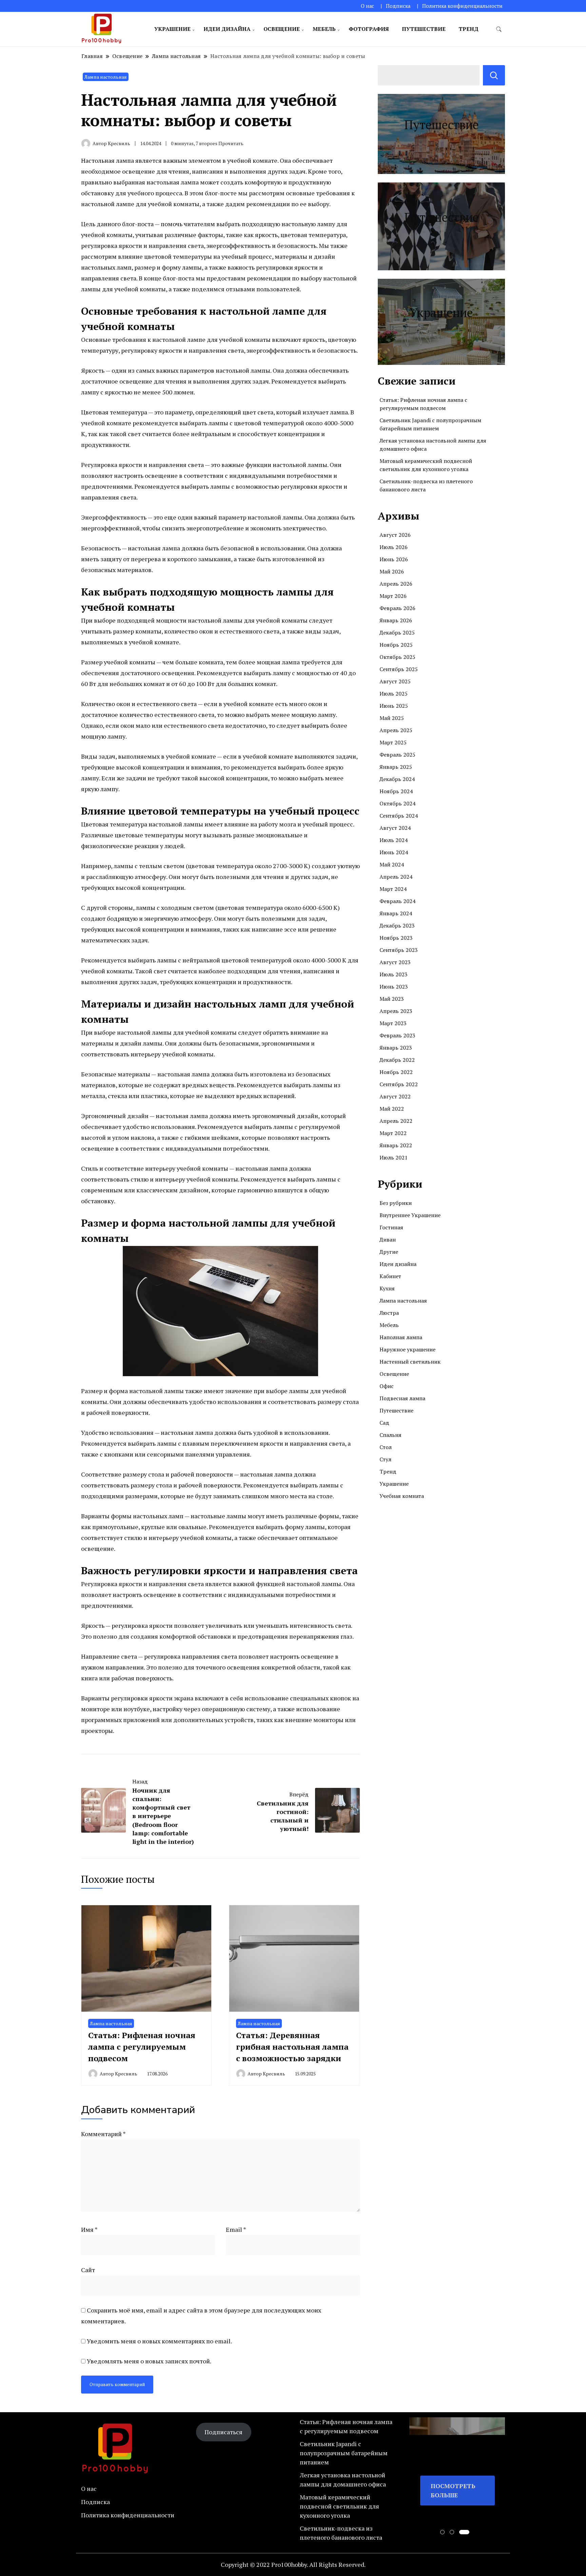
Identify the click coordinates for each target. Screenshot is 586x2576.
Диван (388, 1240)
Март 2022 (393, 1133)
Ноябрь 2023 (396, 938)
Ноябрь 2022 (396, 1072)
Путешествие (424, 29)
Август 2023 (395, 962)
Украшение (172, 29)
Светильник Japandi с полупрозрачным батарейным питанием (344, 2453)
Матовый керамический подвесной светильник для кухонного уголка (339, 2506)
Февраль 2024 (397, 901)
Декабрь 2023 (397, 925)
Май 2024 (392, 864)
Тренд (468, 29)
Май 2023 (392, 999)
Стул (385, 1459)
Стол (386, 1447)
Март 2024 (393, 889)
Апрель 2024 (396, 877)
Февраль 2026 (397, 608)
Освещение (282, 29)
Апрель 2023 (396, 1011)
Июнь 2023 (394, 987)
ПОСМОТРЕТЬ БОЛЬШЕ (453, 2490)
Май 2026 (392, 571)
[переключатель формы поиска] (499, 29)
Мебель (324, 29)
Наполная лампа (401, 1337)
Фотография (369, 29)
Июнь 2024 (394, 852)
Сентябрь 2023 (399, 950)
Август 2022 (395, 1096)
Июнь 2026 (394, 559)
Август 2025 (395, 681)
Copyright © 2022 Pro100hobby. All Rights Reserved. (293, 2564)
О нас (367, 6)
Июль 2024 (394, 840)
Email (236, 2229)
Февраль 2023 (397, 1035)
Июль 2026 (394, 547)
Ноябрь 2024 (396, 791)
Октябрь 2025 (397, 657)
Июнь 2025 (394, 706)
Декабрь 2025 (397, 632)
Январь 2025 (396, 767)
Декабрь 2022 (397, 1060)
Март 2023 (393, 1023)
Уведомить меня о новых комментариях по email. (159, 2341)
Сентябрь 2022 (399, 1084)
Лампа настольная (106, 77)
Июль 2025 (394, 694)
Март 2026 (393, 596)
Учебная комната (402, 1496)
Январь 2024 (396, 913)
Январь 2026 (396, 620)
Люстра (389, 1313)
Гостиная (391, 1227)
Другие (389, 1252)
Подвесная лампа (402, 1398)
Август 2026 (395, 535)
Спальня (390, 1435)
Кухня (387, 1288)
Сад (384, 1423)
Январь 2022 (396, 1145)
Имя (89, 2229)
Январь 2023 (396, 1048)
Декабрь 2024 (397, 779)
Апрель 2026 (396, 584)
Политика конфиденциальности (462, 6)
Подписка (398, 6)
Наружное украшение (407, 1349)
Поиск (494, 75)
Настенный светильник (410, 1362)
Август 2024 (395, 828)
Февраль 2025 (397, 755)
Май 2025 (392, 718)
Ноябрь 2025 (396, 645)
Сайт (88, 2270)
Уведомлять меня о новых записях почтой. (149, 2361)
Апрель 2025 (396, 730)
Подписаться (223, 2432)
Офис (387, 1386)
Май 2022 (392, 1109)
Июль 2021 (394, 1157)
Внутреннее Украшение (410, 1215)
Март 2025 (393, 742)
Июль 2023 (394, 974)
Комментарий (103, 2134)
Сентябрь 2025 (399, 669)
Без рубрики (396, 1203)
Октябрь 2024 (397, 803)
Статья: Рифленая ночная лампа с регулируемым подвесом (142, 2046)
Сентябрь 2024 (399, 816)
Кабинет (390, 1276)
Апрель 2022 (396, 1121)
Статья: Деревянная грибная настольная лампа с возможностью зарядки (292, 2046)
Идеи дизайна (227, 29)
